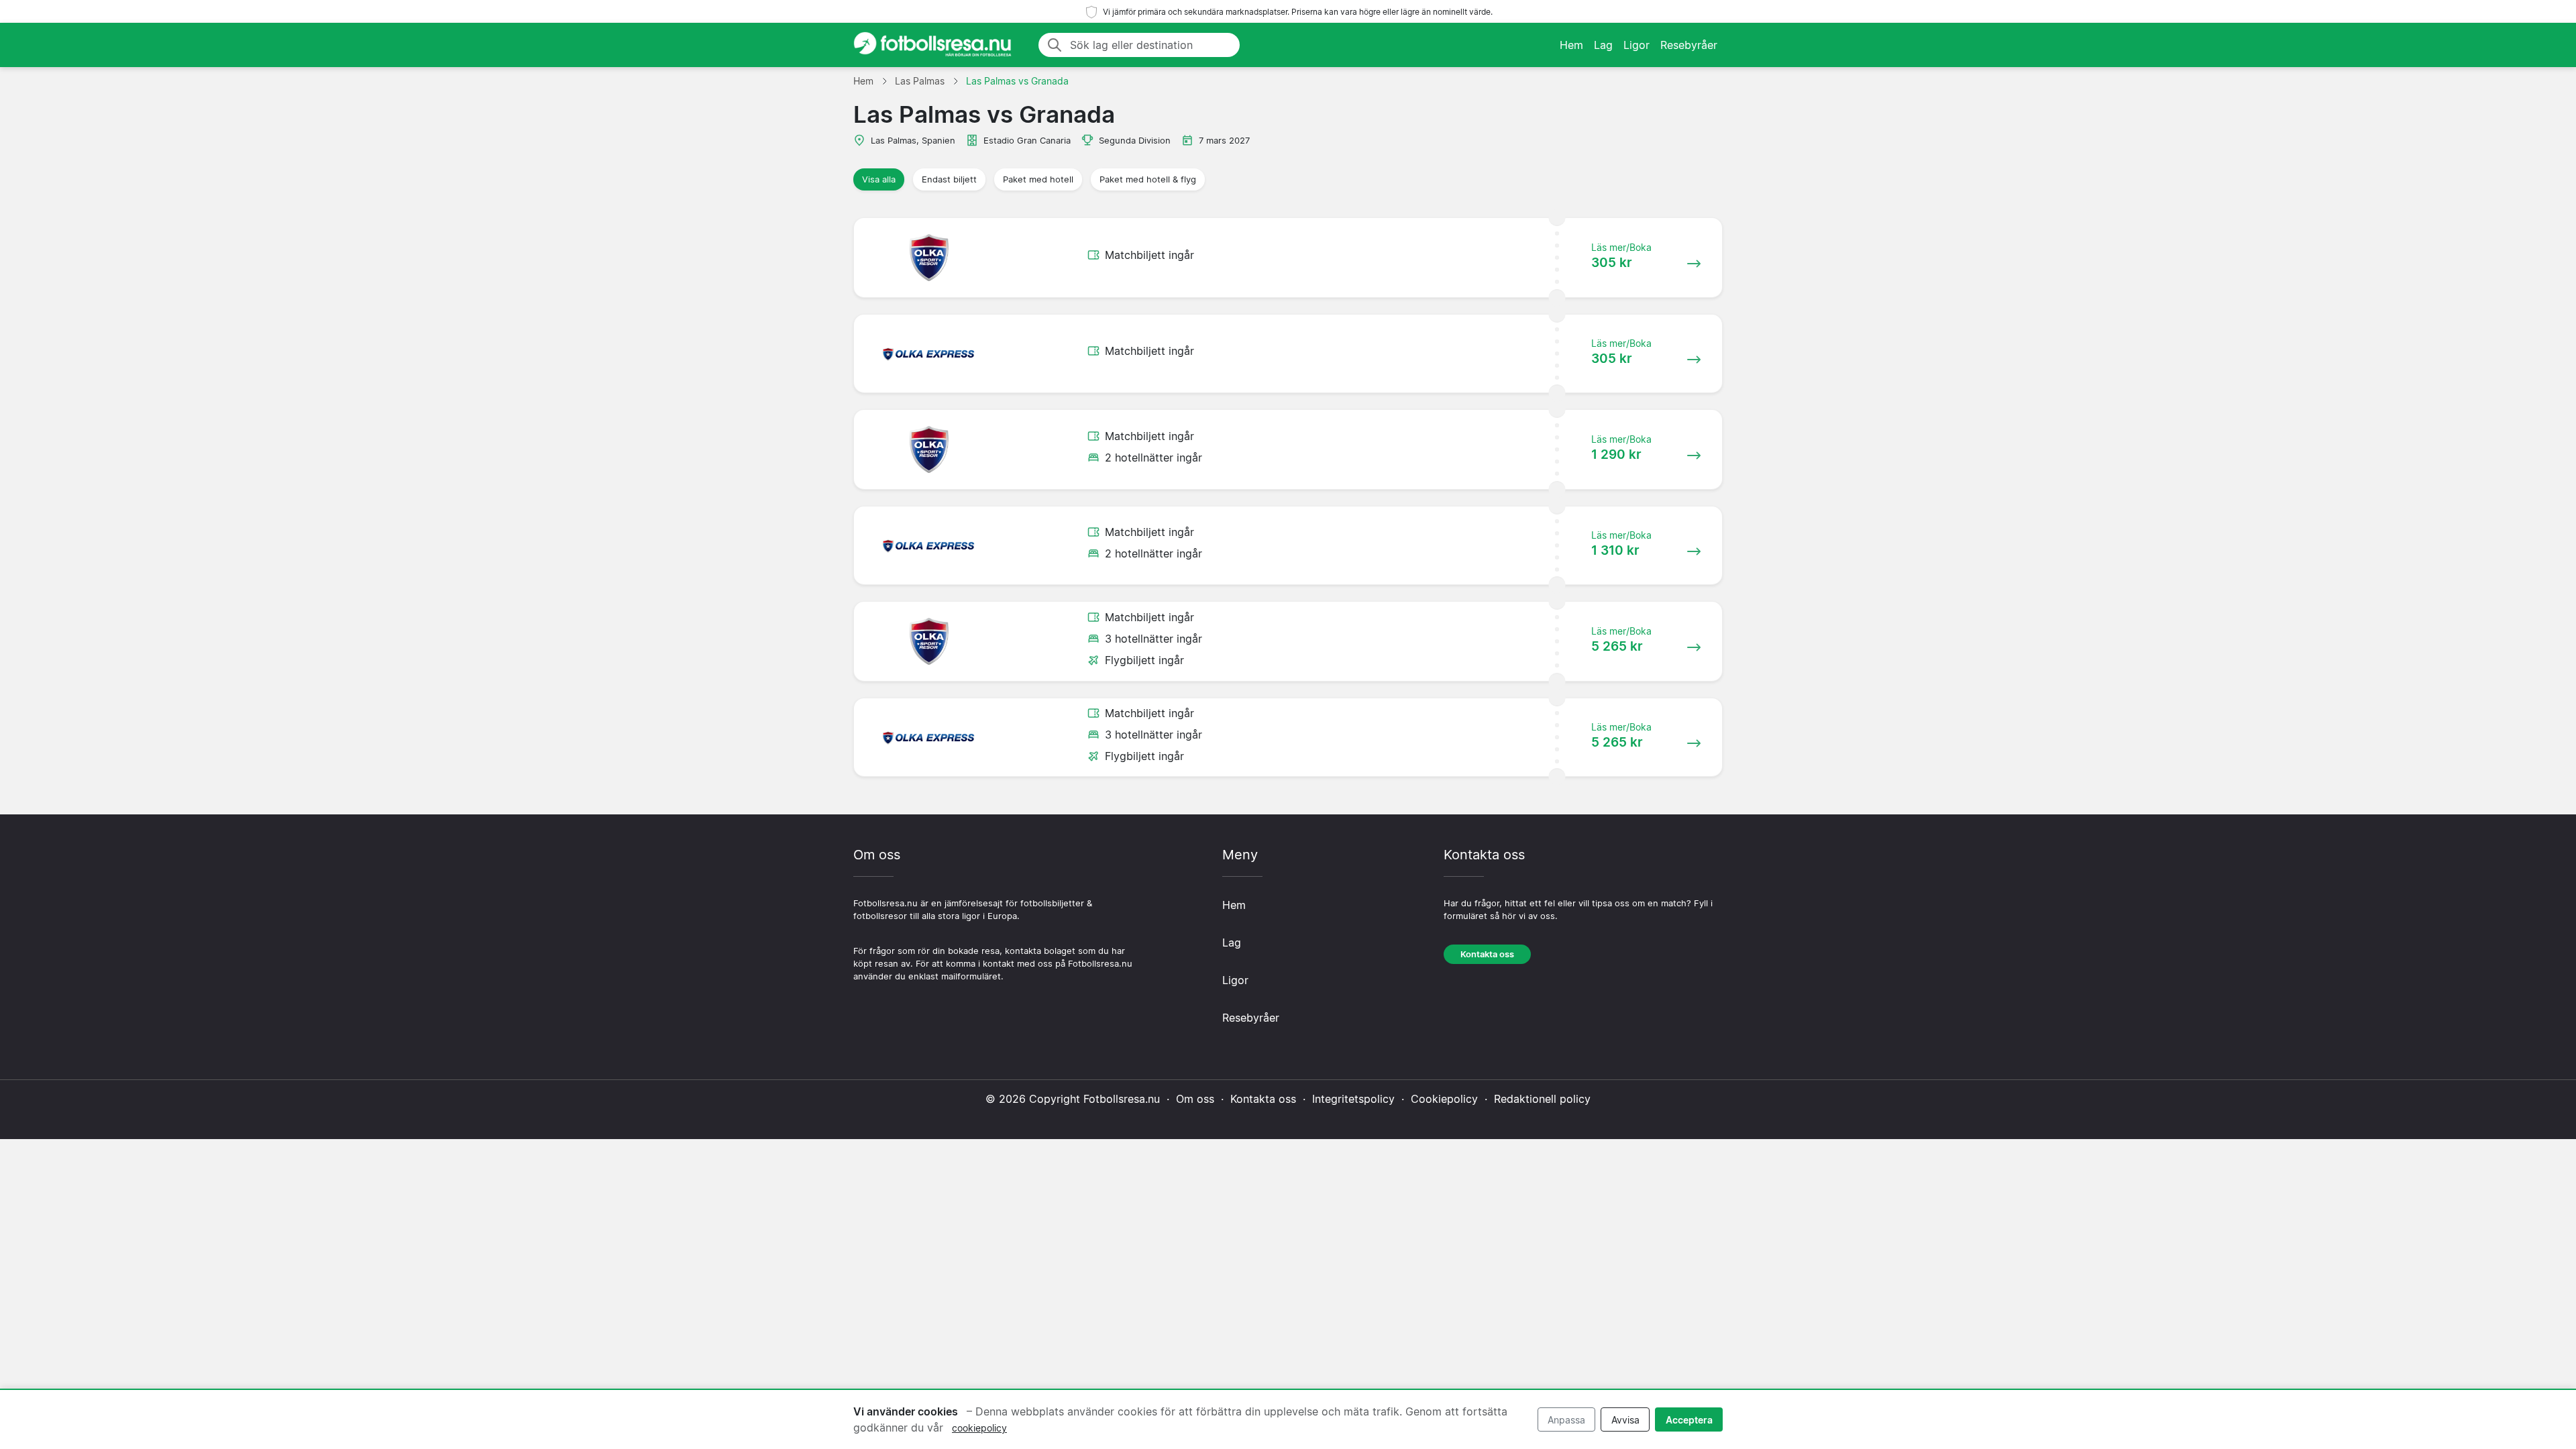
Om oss (1195, 1099)
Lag (1603, 45)
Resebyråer (1689, 45)
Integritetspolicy (1353, 1099)
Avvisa (1625, 1420)
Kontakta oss (1487, 954)
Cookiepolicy (1444, 1099)
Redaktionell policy (1542, 1099)
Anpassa (1566, 1420)
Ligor (1636, 45)
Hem (1571, 45)
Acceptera (1689, 1420)
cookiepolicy (979, 1428)
